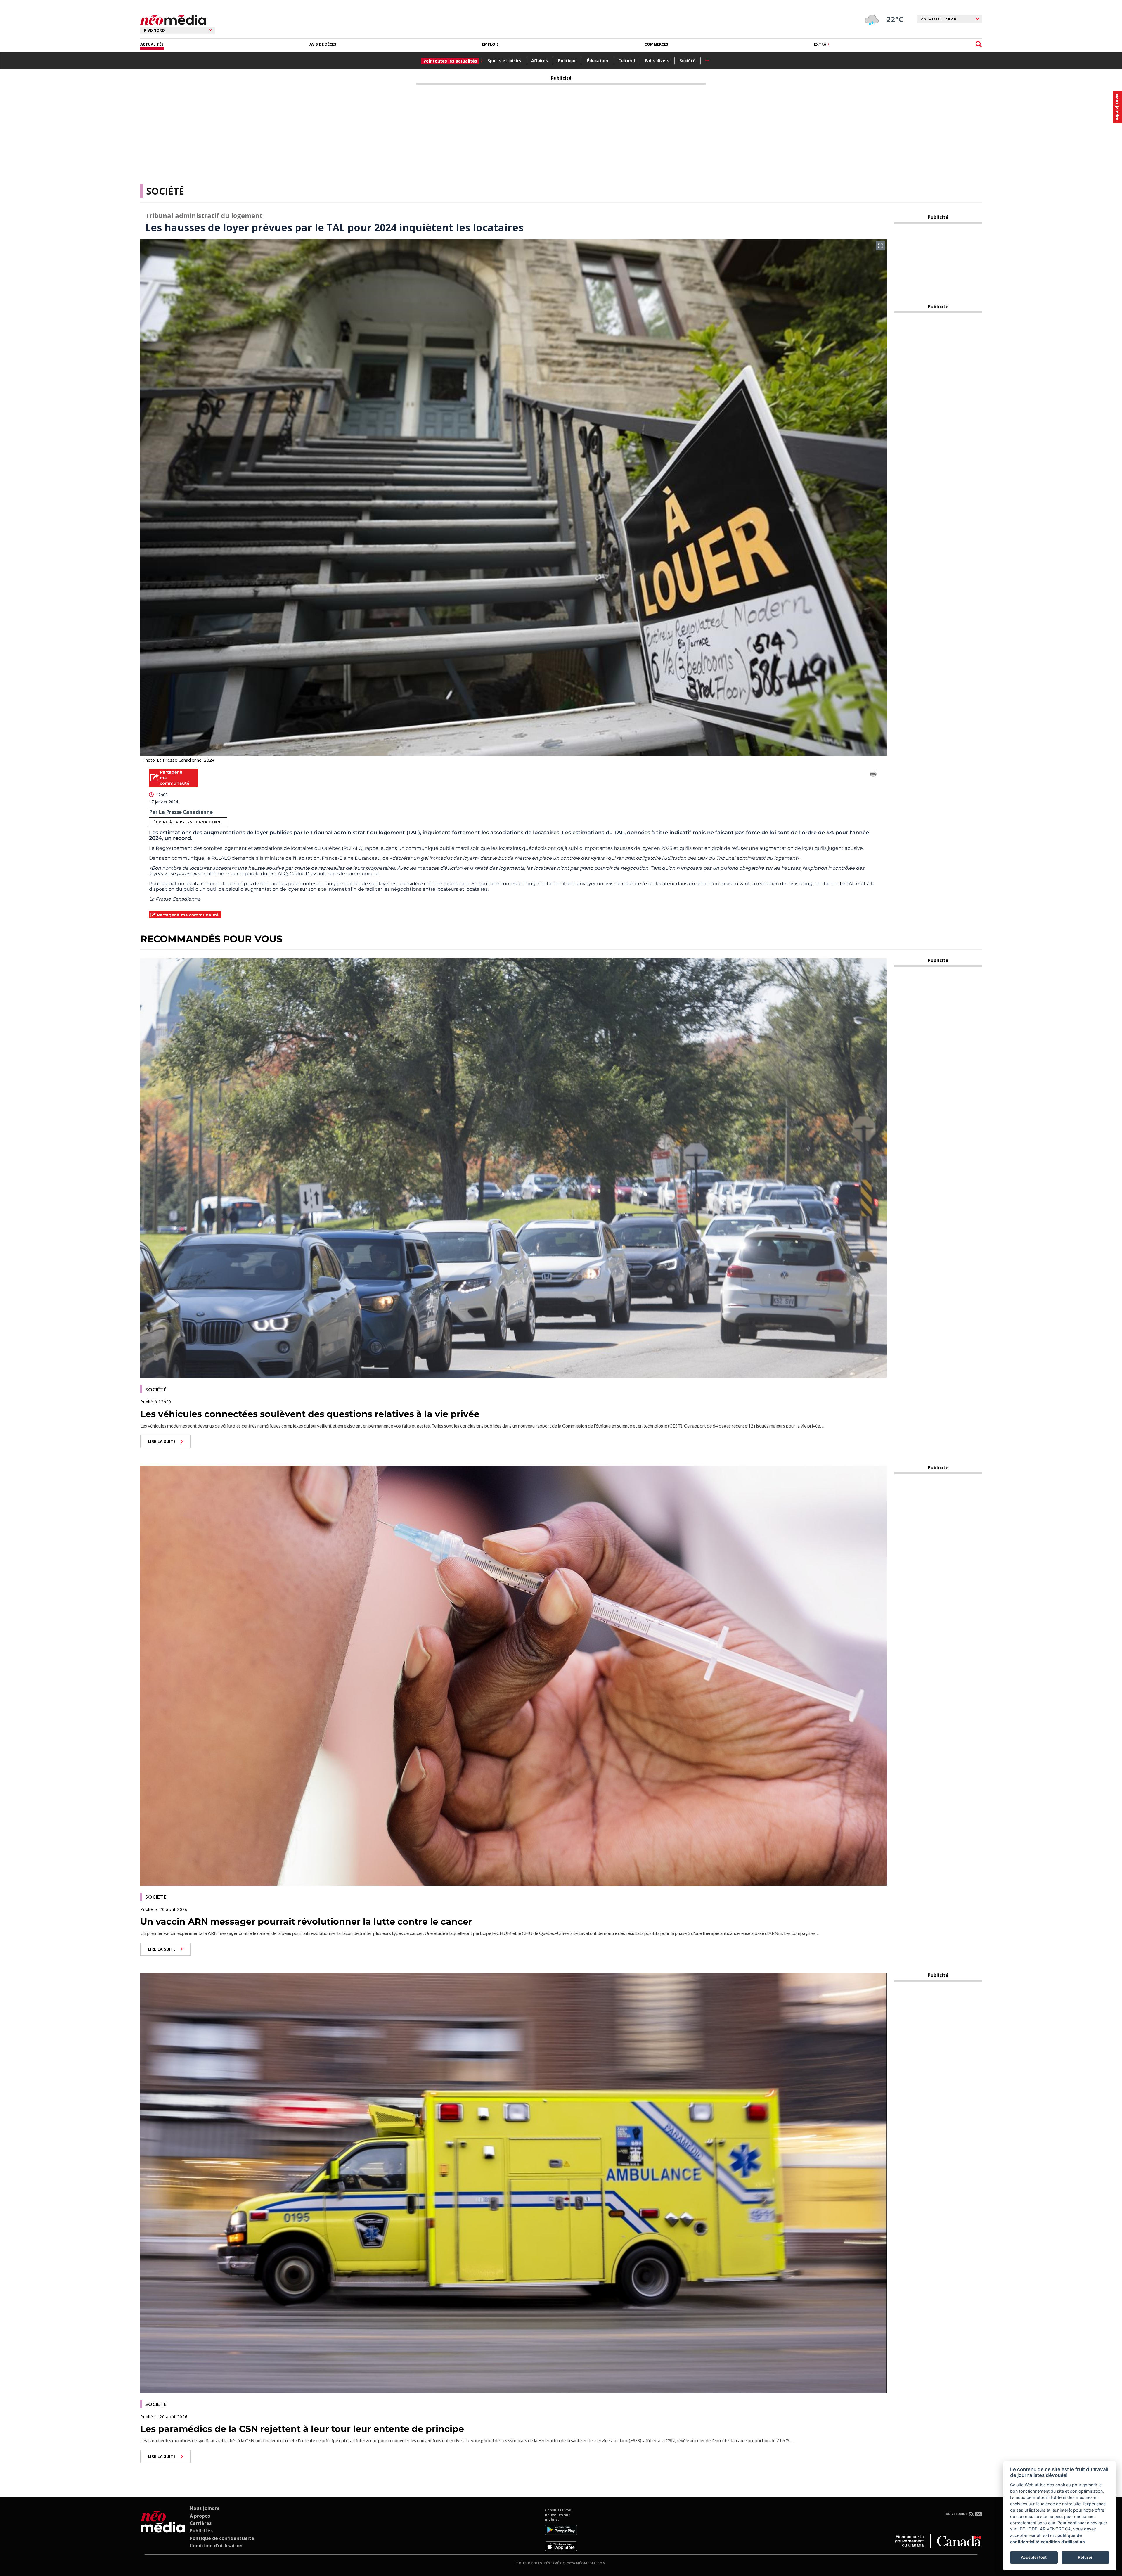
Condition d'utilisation (216, 2546)
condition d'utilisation (1063, 2542)
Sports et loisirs (504, 61)
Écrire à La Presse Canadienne (188, 822)
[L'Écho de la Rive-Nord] (163, 2530)
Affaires (540, 61)
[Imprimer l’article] (873, 775)
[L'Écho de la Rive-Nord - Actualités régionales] (173, 20)
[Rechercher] (979, 44)
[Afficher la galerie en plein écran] (880, 246)
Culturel (627, 61)
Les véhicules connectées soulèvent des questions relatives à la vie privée (310, 1414)
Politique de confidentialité (222, 2538)
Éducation (598, 61)
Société (688, 61)
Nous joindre (205, 2508)
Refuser (1085, 2557)
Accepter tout (1034, 2557)
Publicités (201, 2531)
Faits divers (657, 61)
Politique (567, 61)
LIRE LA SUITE (162, 1441)
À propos (200, 2516)
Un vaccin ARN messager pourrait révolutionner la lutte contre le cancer (306, 1922)
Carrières (201, 2523)
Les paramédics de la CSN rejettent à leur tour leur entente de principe (302, 2429)
